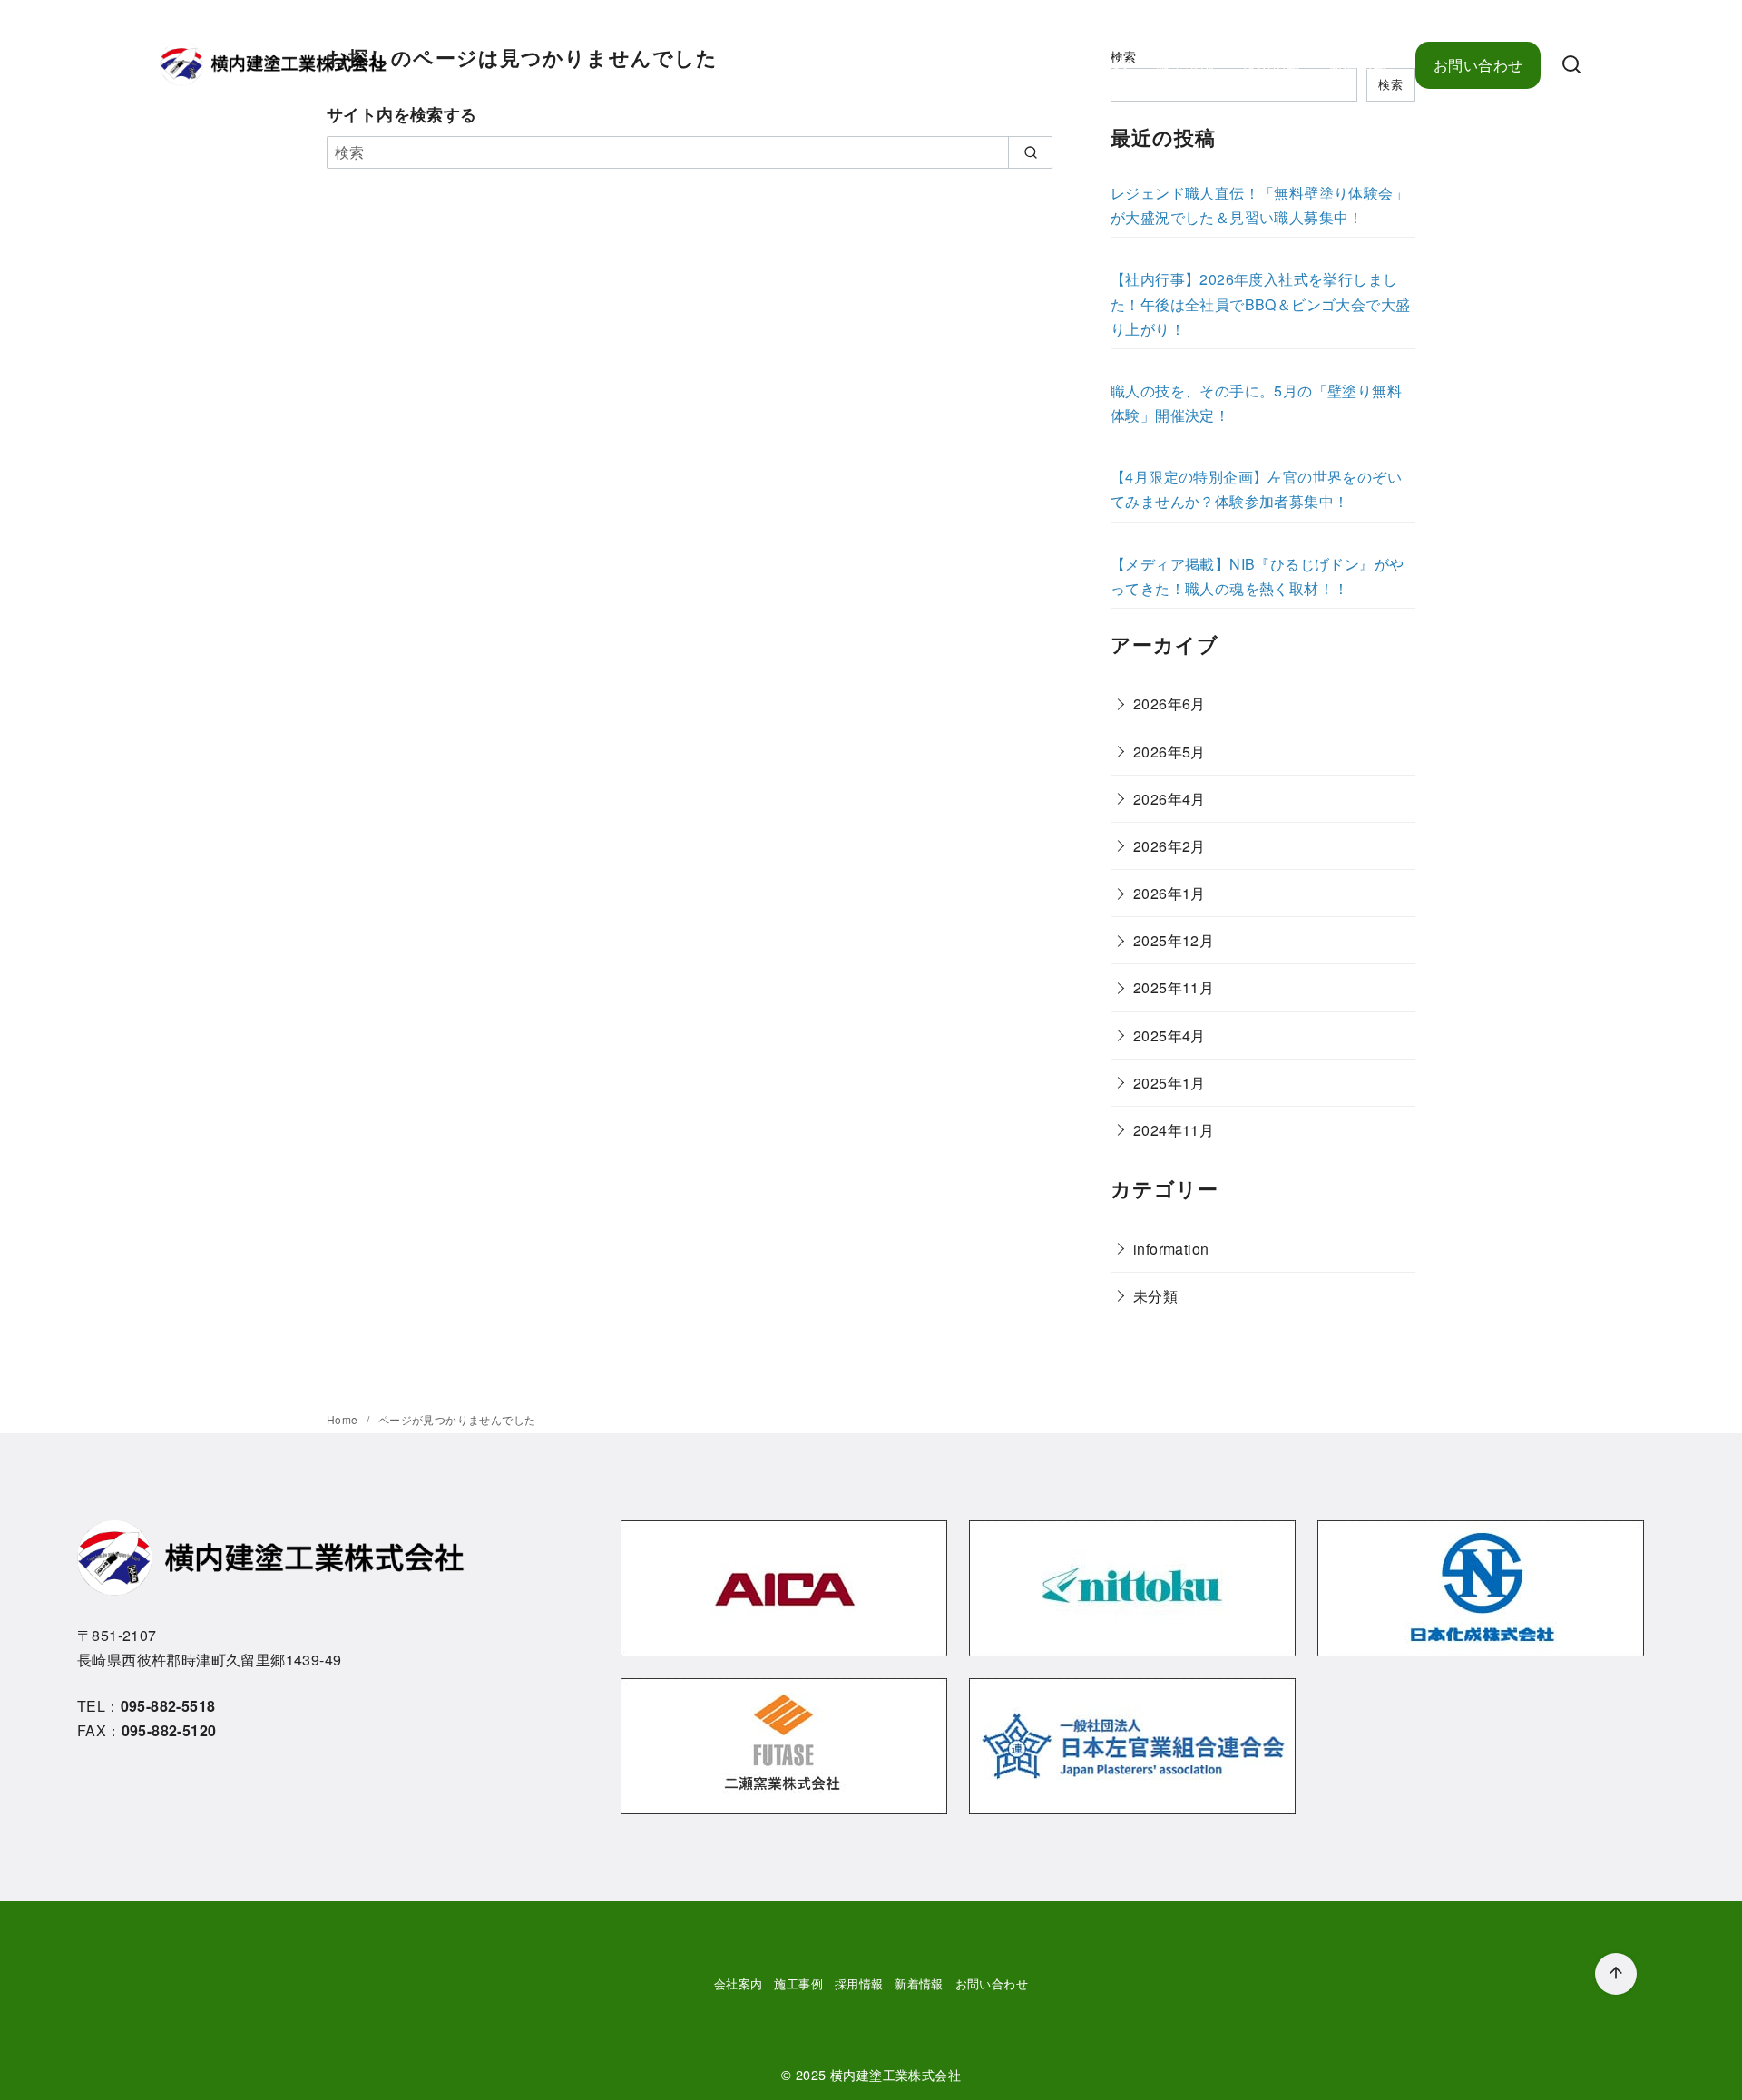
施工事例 (1185, 65)
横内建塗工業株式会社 (895, 2074)
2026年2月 (1169, 846)
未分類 (1155, 1296)
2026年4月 (1169, 799)
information (1171, 1249)
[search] (1030, 152)
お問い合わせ (1478, 65)
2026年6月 (1169, 703)
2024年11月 (1174, 1130)
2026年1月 (1169, 893)
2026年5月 (1169, 752)
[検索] (1571, 65)
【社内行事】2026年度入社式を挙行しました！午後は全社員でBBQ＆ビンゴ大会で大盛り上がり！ (1260, 303)
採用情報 (1272, 65)
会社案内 (1099, 65)
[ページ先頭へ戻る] (1616, 1974)
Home (344, 1419)
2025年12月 (1174, 940)
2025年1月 (1169, 1083)
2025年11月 (1174, 987)
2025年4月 (1169, 1035)
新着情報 (1358, 65)
